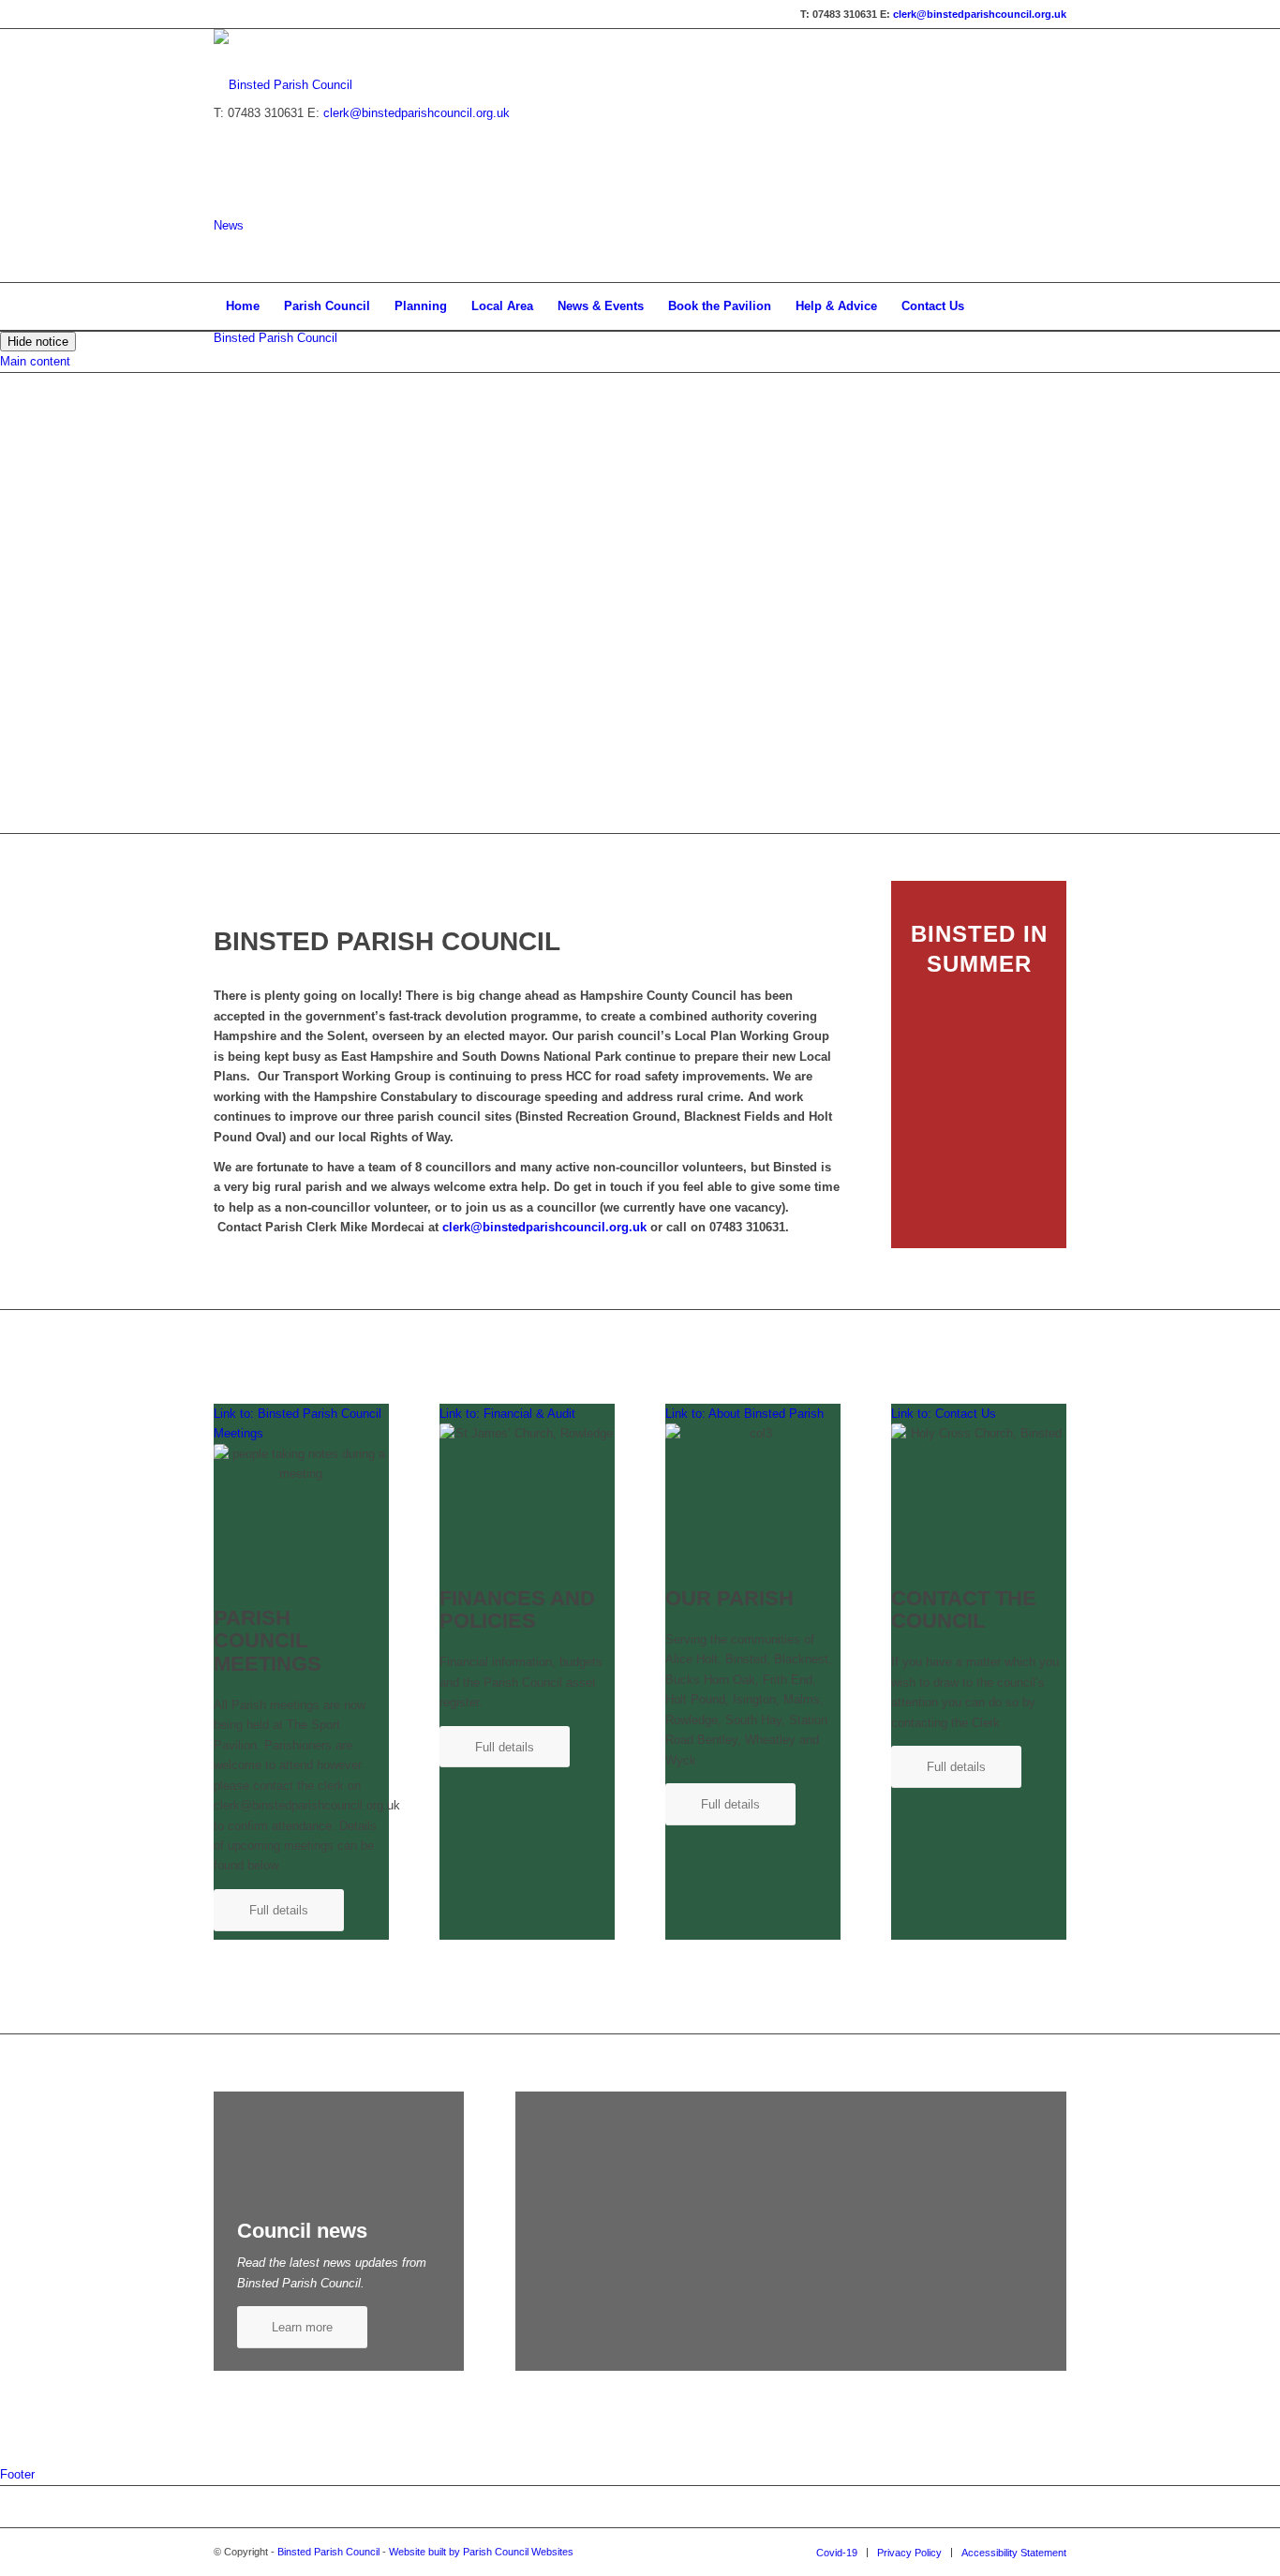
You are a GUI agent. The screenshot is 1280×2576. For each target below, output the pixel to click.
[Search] (1054, 306)
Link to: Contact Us (944, 1414)
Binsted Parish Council (275, 338)
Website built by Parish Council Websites (481, 2552)
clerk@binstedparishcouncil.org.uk (980, 14)
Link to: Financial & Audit (507, 1414)
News (229, 225)
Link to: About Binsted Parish (744, 1414)
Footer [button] (17, 2474)
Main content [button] (35, 361)
